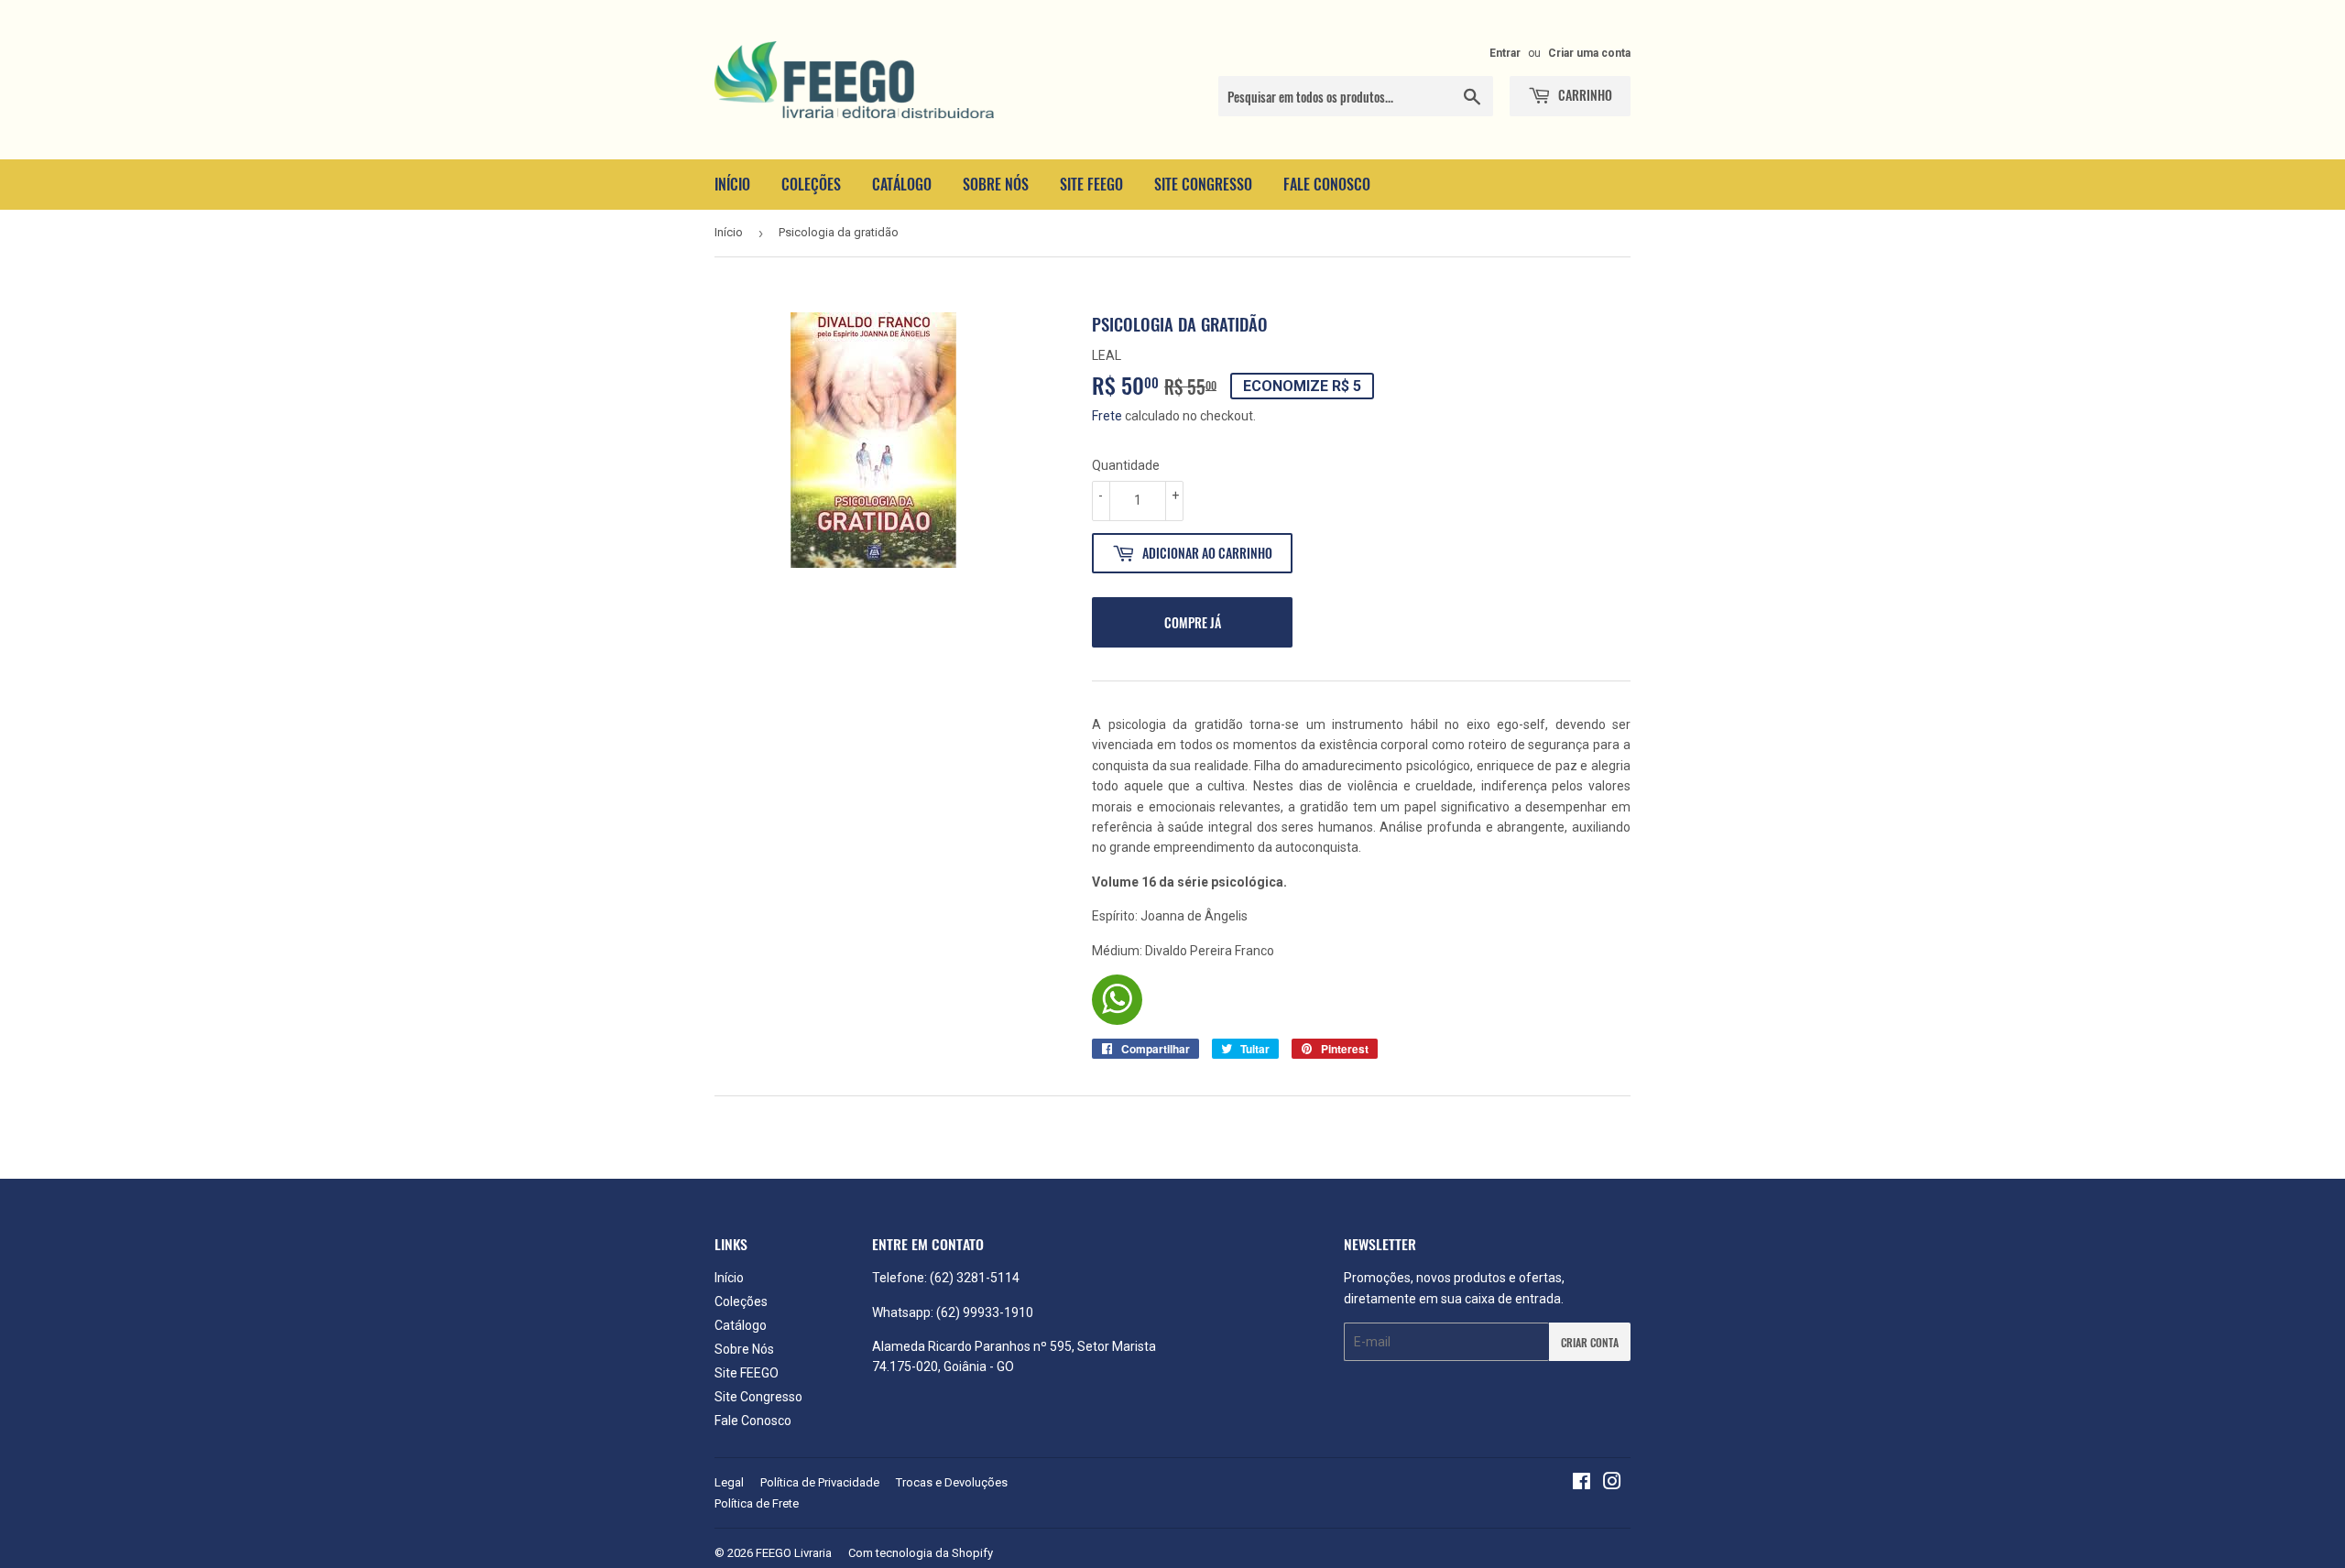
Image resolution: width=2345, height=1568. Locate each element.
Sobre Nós (996, 184)
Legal (729, 1482)
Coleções (811, 184)
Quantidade (1126, 465)
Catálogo (902, 184)
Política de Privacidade (820, 1482)
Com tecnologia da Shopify (921, 1553)
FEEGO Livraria (794, 1553)
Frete (1107, 416)
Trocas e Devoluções (952, 1482)
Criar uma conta (1589, 53)
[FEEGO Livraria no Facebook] (1582, 1484)
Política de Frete (757, 1503)
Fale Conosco (1327, 184)
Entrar (1505, 53)
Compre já (1193, 622)
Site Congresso (1203, 184)
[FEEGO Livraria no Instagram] (1612, 1484)
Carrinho (1584, 95)
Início (732, 184)
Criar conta (1590, 1342)
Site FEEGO (1091, 184)
